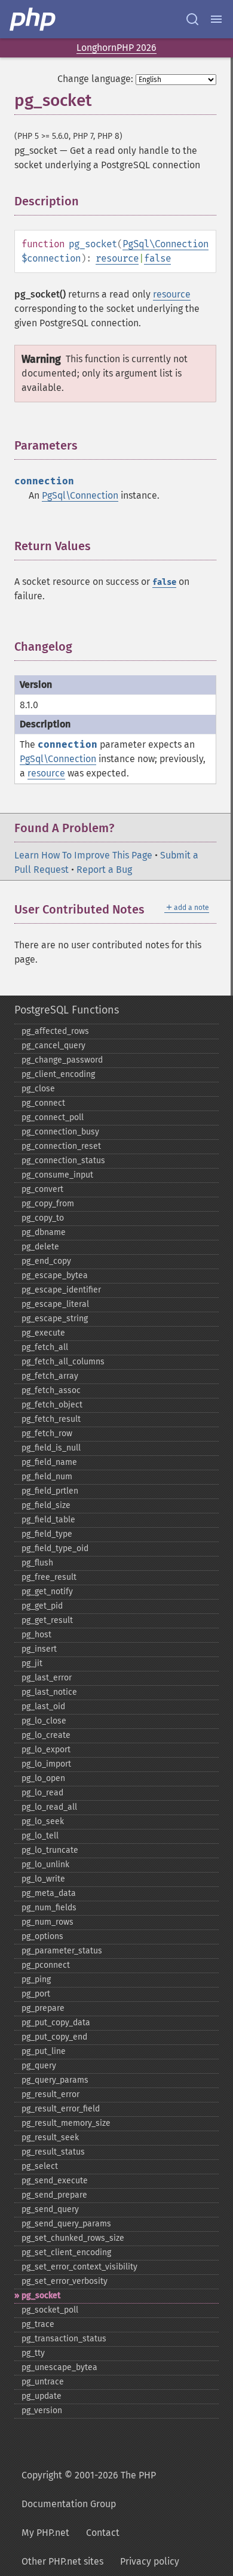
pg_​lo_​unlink (45, 1865)
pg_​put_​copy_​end (54, 2037)
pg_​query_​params (55, 2080)
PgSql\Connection (165, 244)
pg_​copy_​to (43, 1218)
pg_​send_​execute (55, 2181)
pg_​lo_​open (43, 1778)
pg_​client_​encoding (58, 1074)
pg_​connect (43, 1103)
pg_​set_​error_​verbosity (65, 2281)
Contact (103, 2533)
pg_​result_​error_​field (61, 2109)
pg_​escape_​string (55, 1319)
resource (117, 258)
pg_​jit (32, 1663)
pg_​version (42, 2410)
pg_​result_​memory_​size (66, 2123)
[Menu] (216, 19)
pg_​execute (43, 1333)
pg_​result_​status (53, 2152)
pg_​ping (36, 1979)
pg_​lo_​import (46, 1764)
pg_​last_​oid (43, 1706)
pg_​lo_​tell (40, 1836)
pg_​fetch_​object (52, 1405)
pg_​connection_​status (63, 1160)
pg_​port (36, 1994)
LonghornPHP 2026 (116, 48)
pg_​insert (39, 1649)
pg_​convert (42, 1189)
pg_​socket (41, 2296)
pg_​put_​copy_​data (56, 2023)
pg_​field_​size (46, 1505)
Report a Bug (104, 870)
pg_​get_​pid (42, 1606)
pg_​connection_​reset (61, 1146)
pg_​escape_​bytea (55, 1275)
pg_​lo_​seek (43, 1821)
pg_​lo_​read (42, 1793)
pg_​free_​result (49, 1577)
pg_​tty (33, 2353)
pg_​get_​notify (47, 1592)
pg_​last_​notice (49, 1692)
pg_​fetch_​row (47, 1433)
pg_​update (42, 2396)
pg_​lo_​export (46, 1750)
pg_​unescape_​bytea (59, 2367)
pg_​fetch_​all (45, 1347)
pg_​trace (38, 2324)
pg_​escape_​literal (55, 1304)
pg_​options (42, 1936)
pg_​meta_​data (49, 1893)
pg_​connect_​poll (53, 1117)
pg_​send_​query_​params (66, 2224)
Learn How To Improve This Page (83, 855)
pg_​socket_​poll (50, 2310)
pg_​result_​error (50, 2094)
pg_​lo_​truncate (50, 1850)
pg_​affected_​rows (55, 1031)
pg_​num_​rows (47, 1922)
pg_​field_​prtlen (50, 1491)
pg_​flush (37, 1563)
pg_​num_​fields (49, 1908)
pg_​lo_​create (46, 1735)
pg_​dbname (44, 1232)
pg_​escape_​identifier (61, 1290)
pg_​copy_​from (48, 1204)
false (157, 258)
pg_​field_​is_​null (51, 1448)
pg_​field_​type (47, 1534)
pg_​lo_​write (43, 1879)
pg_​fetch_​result (51, 1419)
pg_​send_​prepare (54, 2195)
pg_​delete (40, 1247)
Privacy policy (150, 2561)
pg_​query (39, 2066)
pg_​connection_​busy (60, 1132)
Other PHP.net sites (62, 2561)
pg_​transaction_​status (64, 2339)
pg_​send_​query (50, 2209)
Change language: (95, 79)
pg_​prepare (43, 2008)
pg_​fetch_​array (50, 1376)
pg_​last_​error (47, 1678)
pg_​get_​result (47, 1620)
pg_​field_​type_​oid (55, 1548)
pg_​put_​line (44, 2051)
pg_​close (38, 1089)
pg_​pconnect (46, 1965)
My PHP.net (45, 2533)
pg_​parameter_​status (62, 1951)
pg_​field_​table (48, 1520)
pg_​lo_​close (44, 1721)
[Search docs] (192, 19)
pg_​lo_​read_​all (49, 1807)
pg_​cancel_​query (53, 1046)
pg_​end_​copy (46, 1261)
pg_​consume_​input (57, 1175)
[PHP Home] (33, 19)
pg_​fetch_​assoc (51, 1390)
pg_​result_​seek (50, 2137)
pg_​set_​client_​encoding (66, 2252)
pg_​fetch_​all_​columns (63, 1362)
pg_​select (40, 2166)
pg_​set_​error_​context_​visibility (79, 2267)
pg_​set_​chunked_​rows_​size (73, 2238)
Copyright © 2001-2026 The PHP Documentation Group (89, 2489)
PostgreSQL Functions (67, 1010)
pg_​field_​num (47, 1477)
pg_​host (36, 1635)
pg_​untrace (43, 2382)
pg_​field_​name (49, 1462)
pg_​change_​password (62, 1060)
